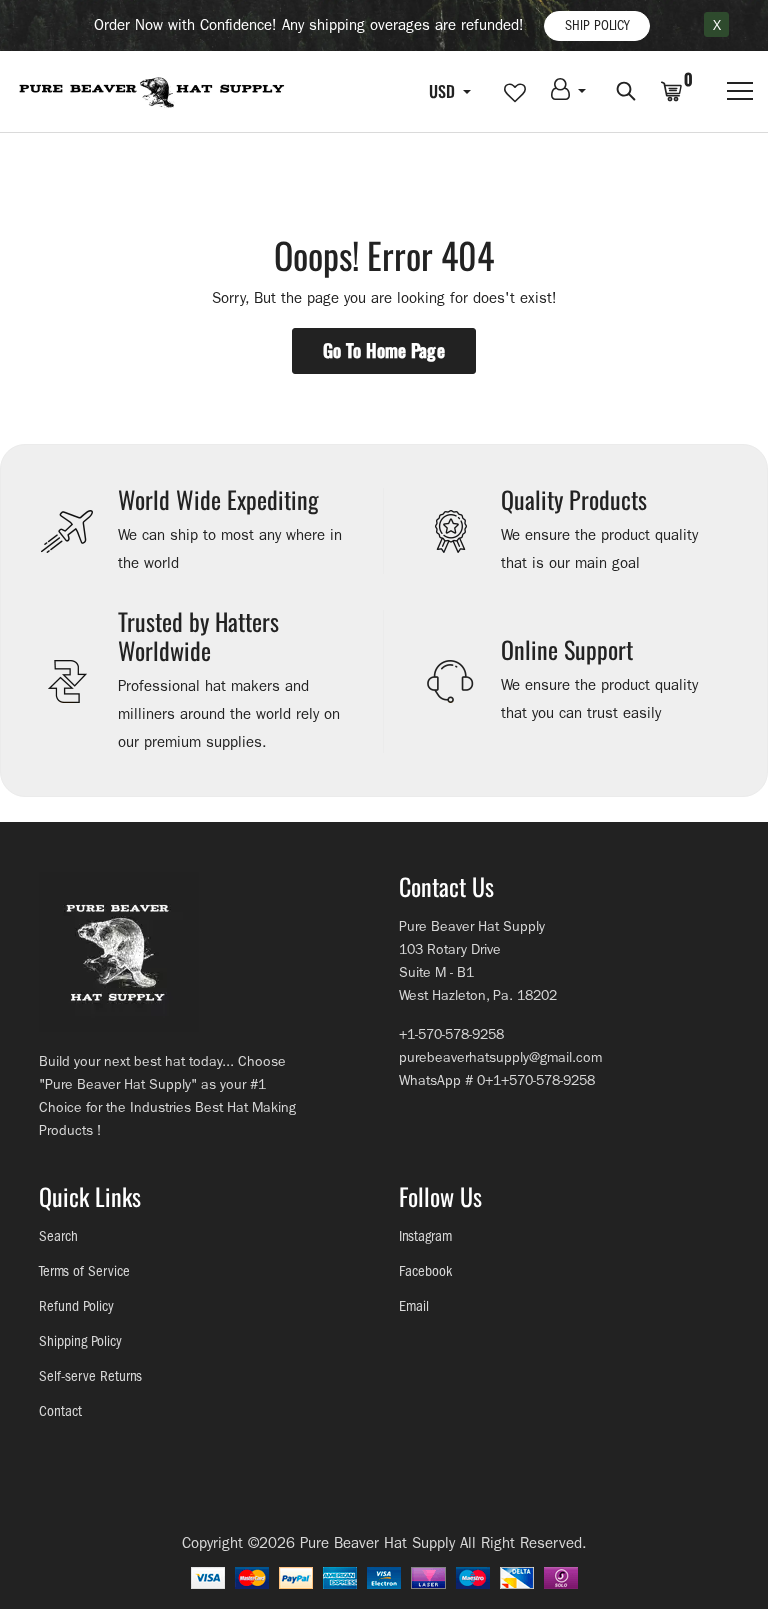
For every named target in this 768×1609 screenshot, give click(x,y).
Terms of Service (84, 1271)
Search (58, 1236)
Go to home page (384, 350)
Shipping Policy (80, 1341)
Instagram (425, 1236)
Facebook (425, 1271)
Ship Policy (597, 25)
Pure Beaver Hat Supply (377, 1543)
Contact (60, 1411)
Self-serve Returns (90, 1376)
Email (414, 1306)
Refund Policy (76, 1306)
